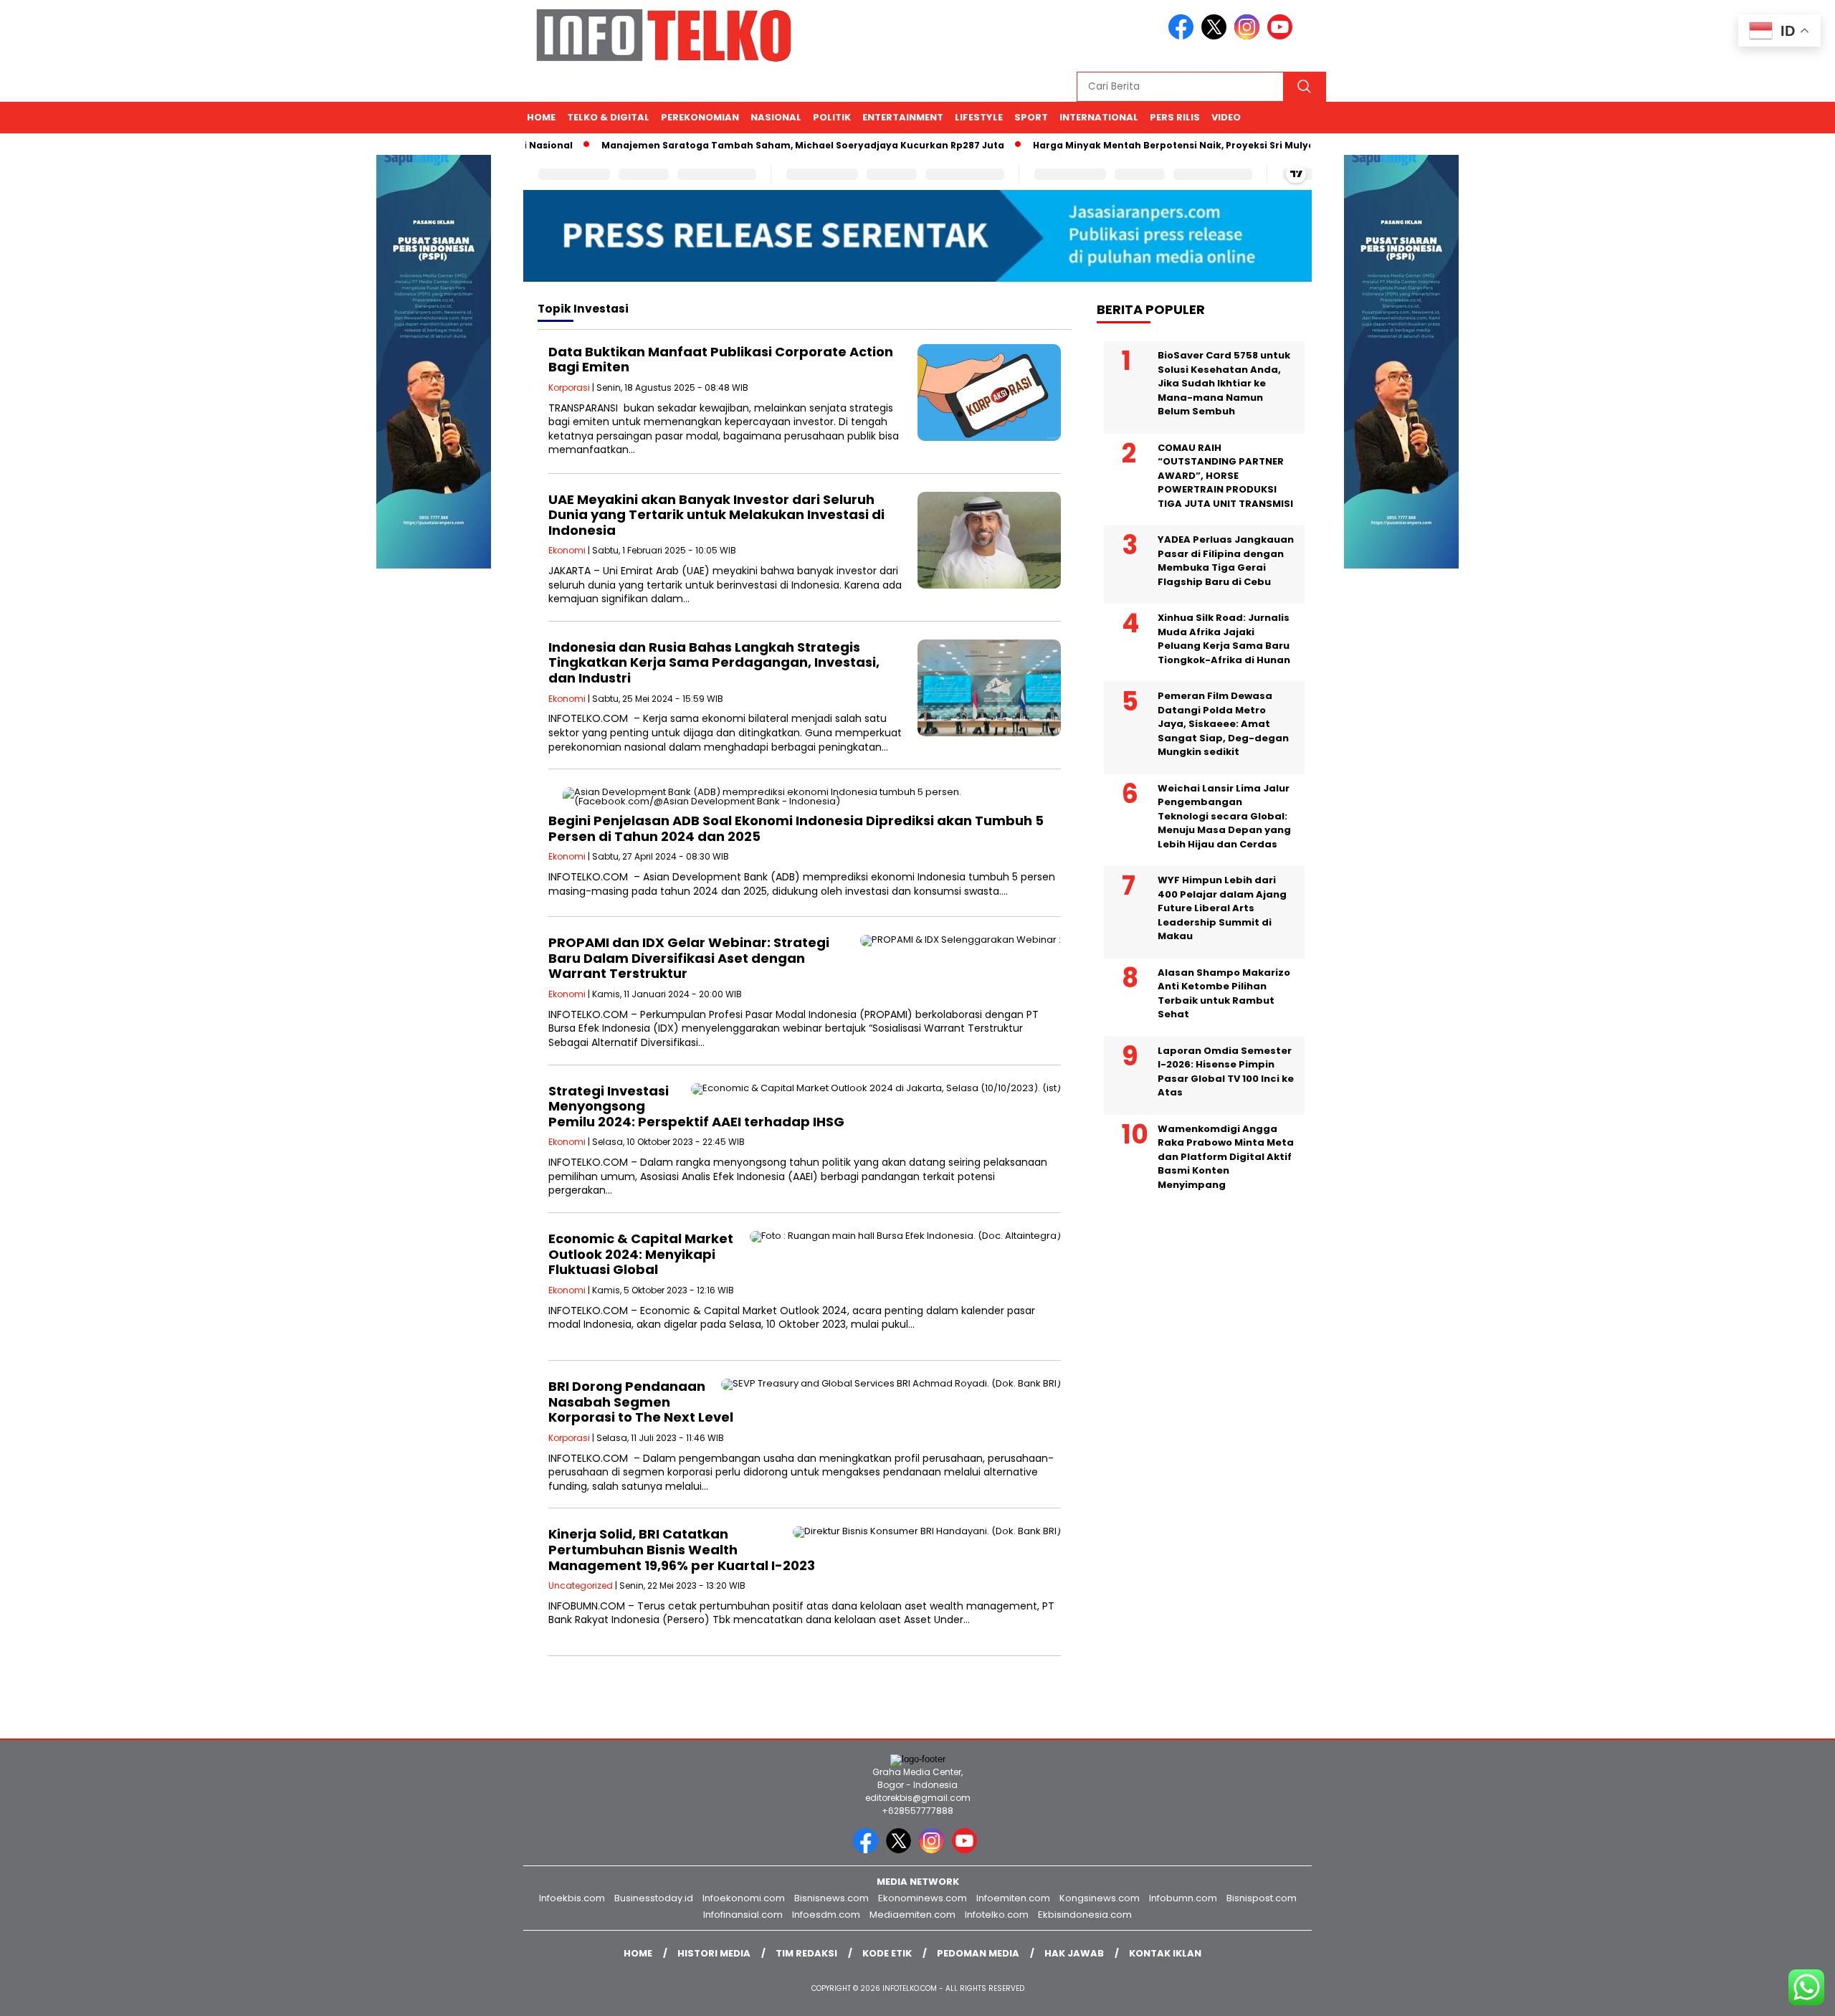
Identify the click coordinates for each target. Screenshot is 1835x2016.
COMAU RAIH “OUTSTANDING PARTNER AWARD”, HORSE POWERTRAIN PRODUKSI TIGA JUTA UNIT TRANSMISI (1225, 476)
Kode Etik (887, 1953)
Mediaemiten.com (912, 1915)
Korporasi (569, 387)
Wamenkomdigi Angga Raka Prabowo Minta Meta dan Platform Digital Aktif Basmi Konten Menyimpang (1226, 1157)
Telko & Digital (608, 117)
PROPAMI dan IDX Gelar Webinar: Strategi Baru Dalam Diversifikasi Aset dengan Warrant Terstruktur (689, 958)
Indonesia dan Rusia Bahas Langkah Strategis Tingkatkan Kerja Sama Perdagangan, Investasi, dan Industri (714, 662)
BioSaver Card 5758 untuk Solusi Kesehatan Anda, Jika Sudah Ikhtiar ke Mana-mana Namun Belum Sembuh (1224, 383)
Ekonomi (567, 550)
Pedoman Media (978, 1953)
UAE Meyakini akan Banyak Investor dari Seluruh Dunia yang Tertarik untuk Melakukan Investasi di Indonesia (716, 515)
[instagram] (1249, 36)
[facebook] (1183, 36)
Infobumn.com (1183, 1898)
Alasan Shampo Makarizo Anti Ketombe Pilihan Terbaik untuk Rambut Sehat (1224, 994)
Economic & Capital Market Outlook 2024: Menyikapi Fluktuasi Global (641, 1254)
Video (1226, 117)
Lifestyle (979, 117)
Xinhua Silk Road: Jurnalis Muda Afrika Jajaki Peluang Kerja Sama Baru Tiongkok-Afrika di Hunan (1224, 639)
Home (541, 117)
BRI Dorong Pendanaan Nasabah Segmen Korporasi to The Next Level (641, 1402)
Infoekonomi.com (744, 1898)
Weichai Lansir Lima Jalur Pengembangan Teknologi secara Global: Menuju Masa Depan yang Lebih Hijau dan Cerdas (1224, 816)
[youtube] (1282, 36)
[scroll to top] (1768, 1994)
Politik (832, 117)
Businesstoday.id (654, 1898)
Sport (1031, 117)
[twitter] (1216, 36)
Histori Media (714, 1953)
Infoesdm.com (826, 1915)
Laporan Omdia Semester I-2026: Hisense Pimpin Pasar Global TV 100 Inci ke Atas (1226, 1072)
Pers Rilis (1175, 117)
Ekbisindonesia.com (1085, 1915)
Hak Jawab (1074, 1953)
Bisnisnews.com (831, 1898)
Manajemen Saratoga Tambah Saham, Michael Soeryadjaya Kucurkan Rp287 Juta (756, 145)
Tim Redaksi (806, 1953)
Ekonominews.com (923, 1898)
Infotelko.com (997, 1915)
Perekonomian (700, 117)
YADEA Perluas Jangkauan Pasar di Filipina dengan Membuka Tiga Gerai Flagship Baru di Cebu (1226, 561)
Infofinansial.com (743, 1915)
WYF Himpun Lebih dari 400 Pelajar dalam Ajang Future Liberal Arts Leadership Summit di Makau (1222, 908)
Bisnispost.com (1262, 1898)
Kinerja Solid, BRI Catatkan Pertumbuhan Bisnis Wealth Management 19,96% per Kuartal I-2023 (682, 1549)
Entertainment (903, 117)
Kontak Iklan (1165, 1953)
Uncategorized (581, 1585)
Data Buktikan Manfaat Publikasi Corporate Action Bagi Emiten (721, 360)
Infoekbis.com (572, 1898)
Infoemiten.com (1013, 1898)
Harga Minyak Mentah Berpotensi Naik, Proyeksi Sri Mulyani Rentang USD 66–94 (1180, 145)
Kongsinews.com (1100, 1898)
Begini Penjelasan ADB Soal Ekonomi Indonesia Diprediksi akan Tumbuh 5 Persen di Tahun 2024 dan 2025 (796, 828)
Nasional (776, 117)
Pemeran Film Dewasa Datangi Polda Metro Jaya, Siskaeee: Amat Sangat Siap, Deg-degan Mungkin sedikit (1223, 724)
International (1099, 117)
